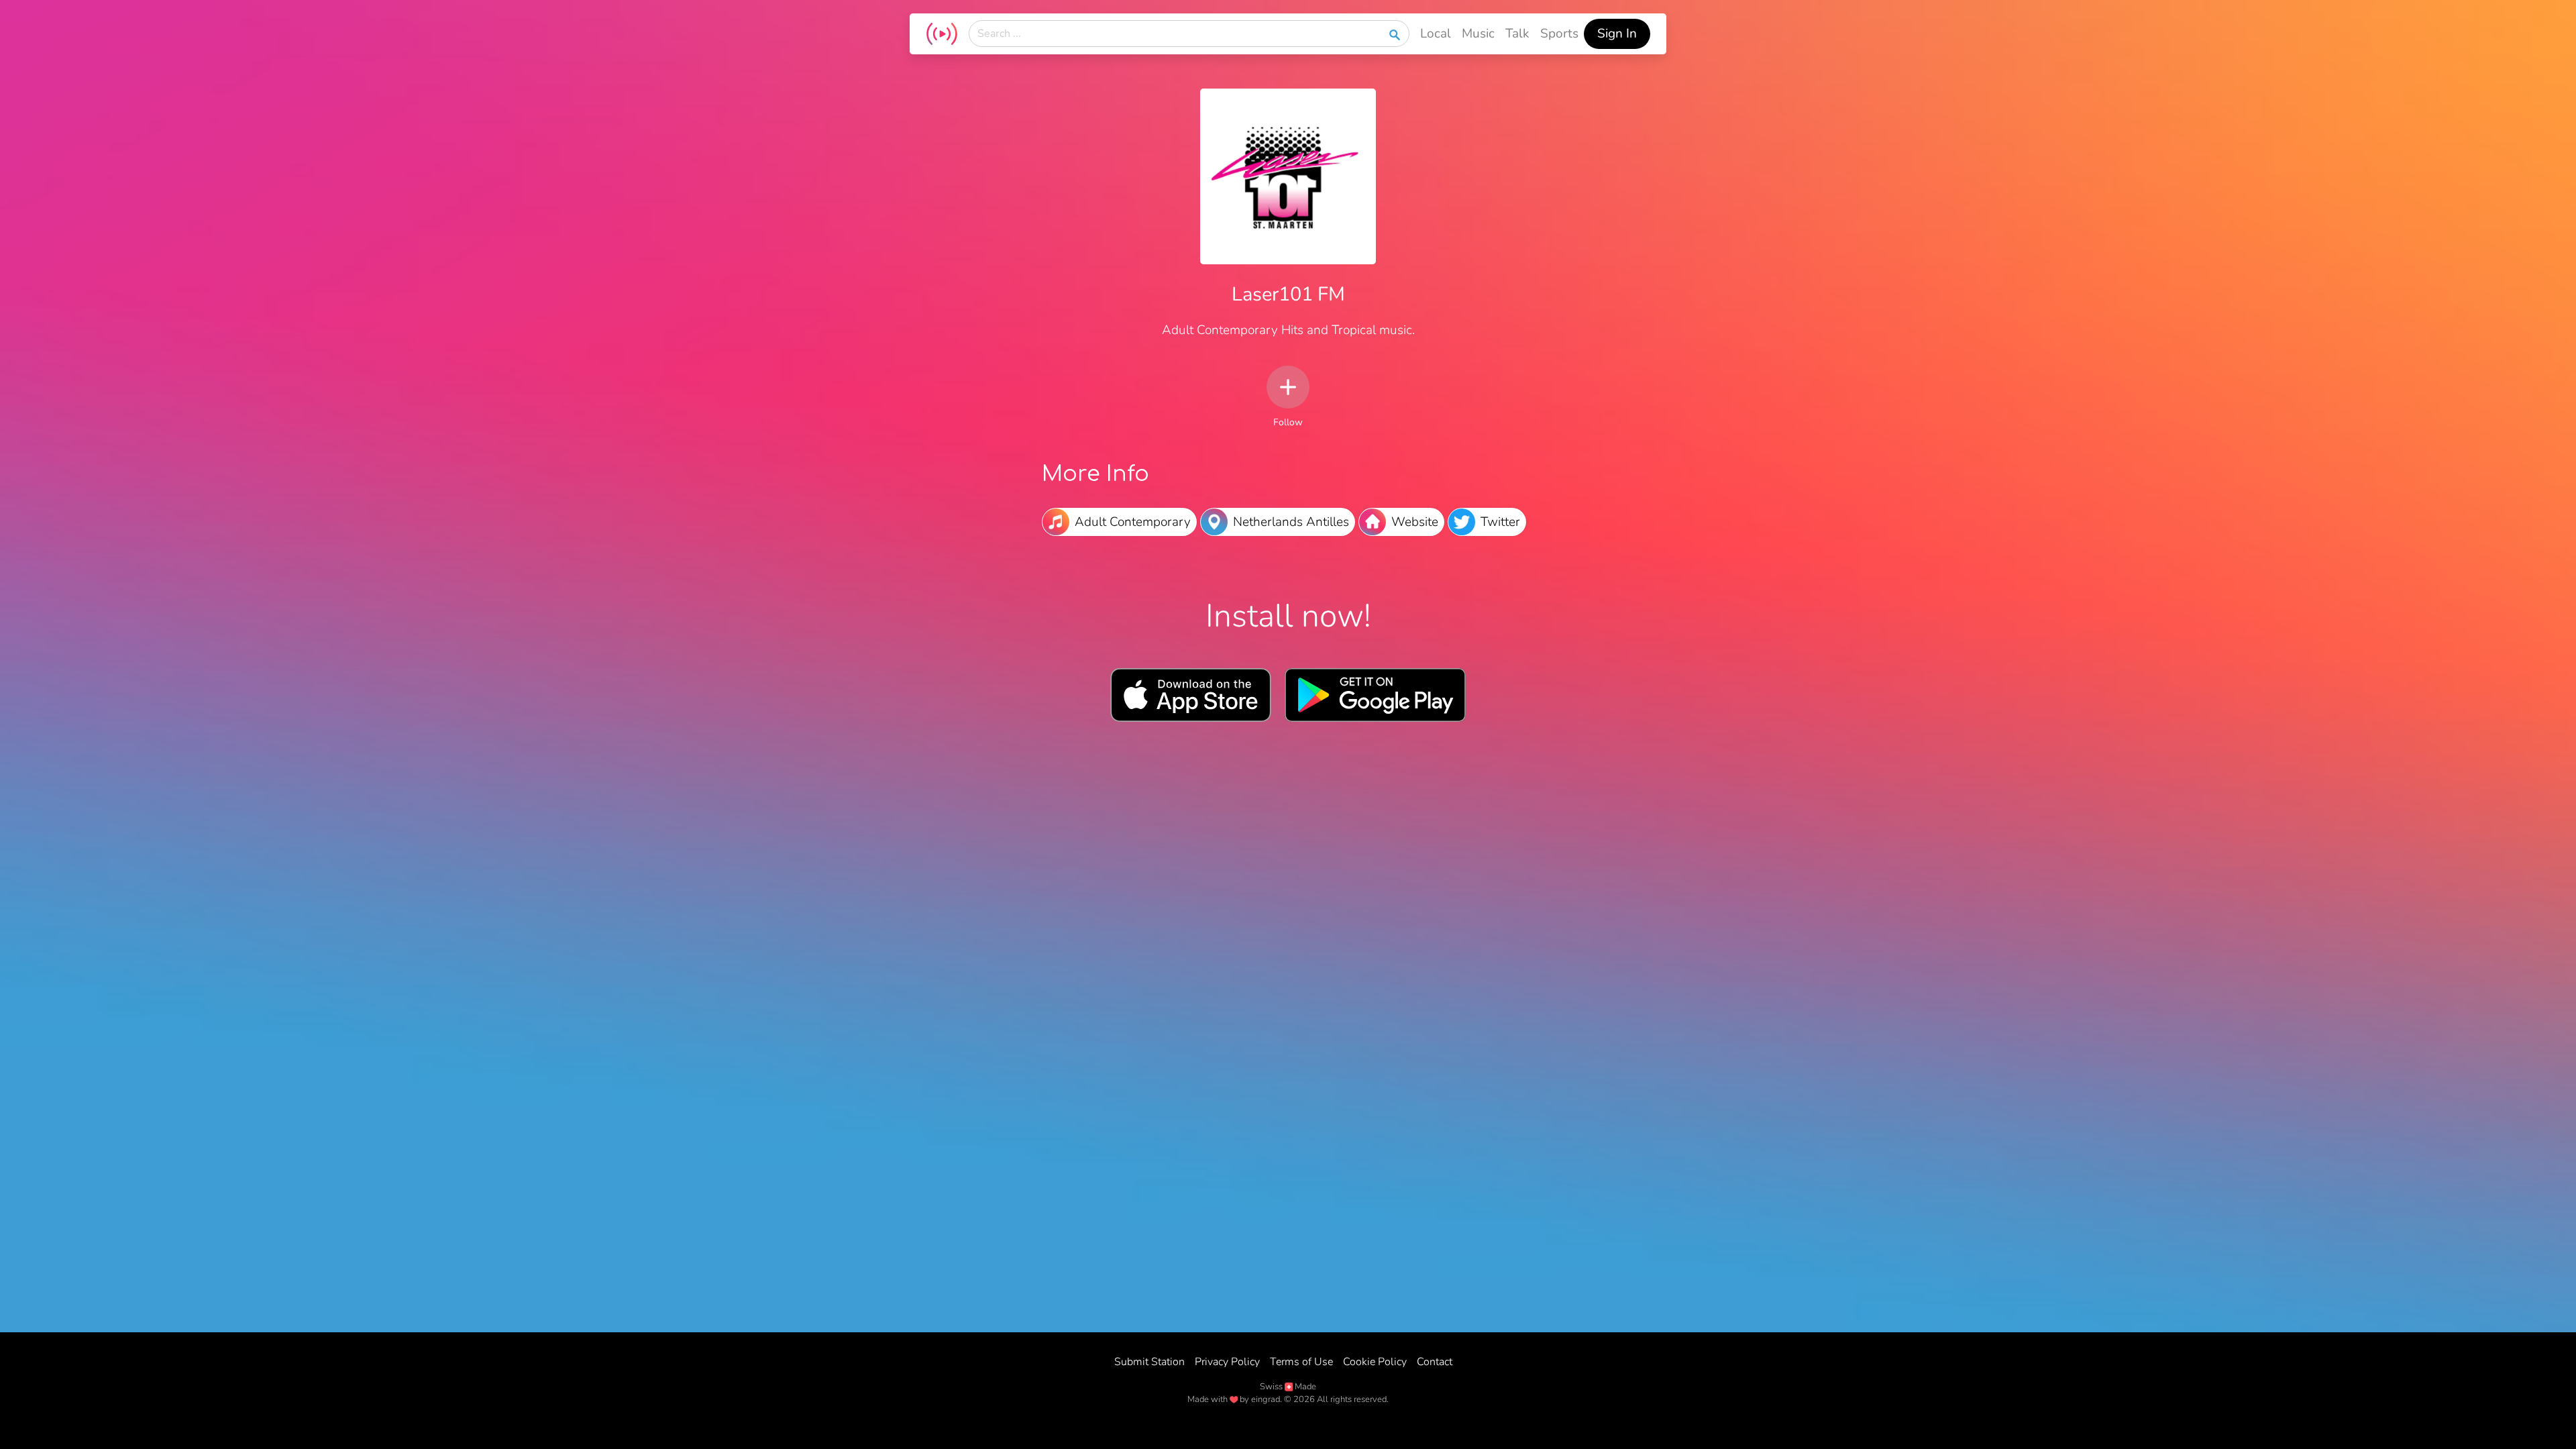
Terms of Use (1301, 1362)
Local (1436, 34)
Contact (1435, 1362)
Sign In (1617, 34)
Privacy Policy (1227, 1362)
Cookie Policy (1375, 1362)
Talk (1517, 34)
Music (1478, 34)
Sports (1559, 34)
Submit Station (1149, 1362)
